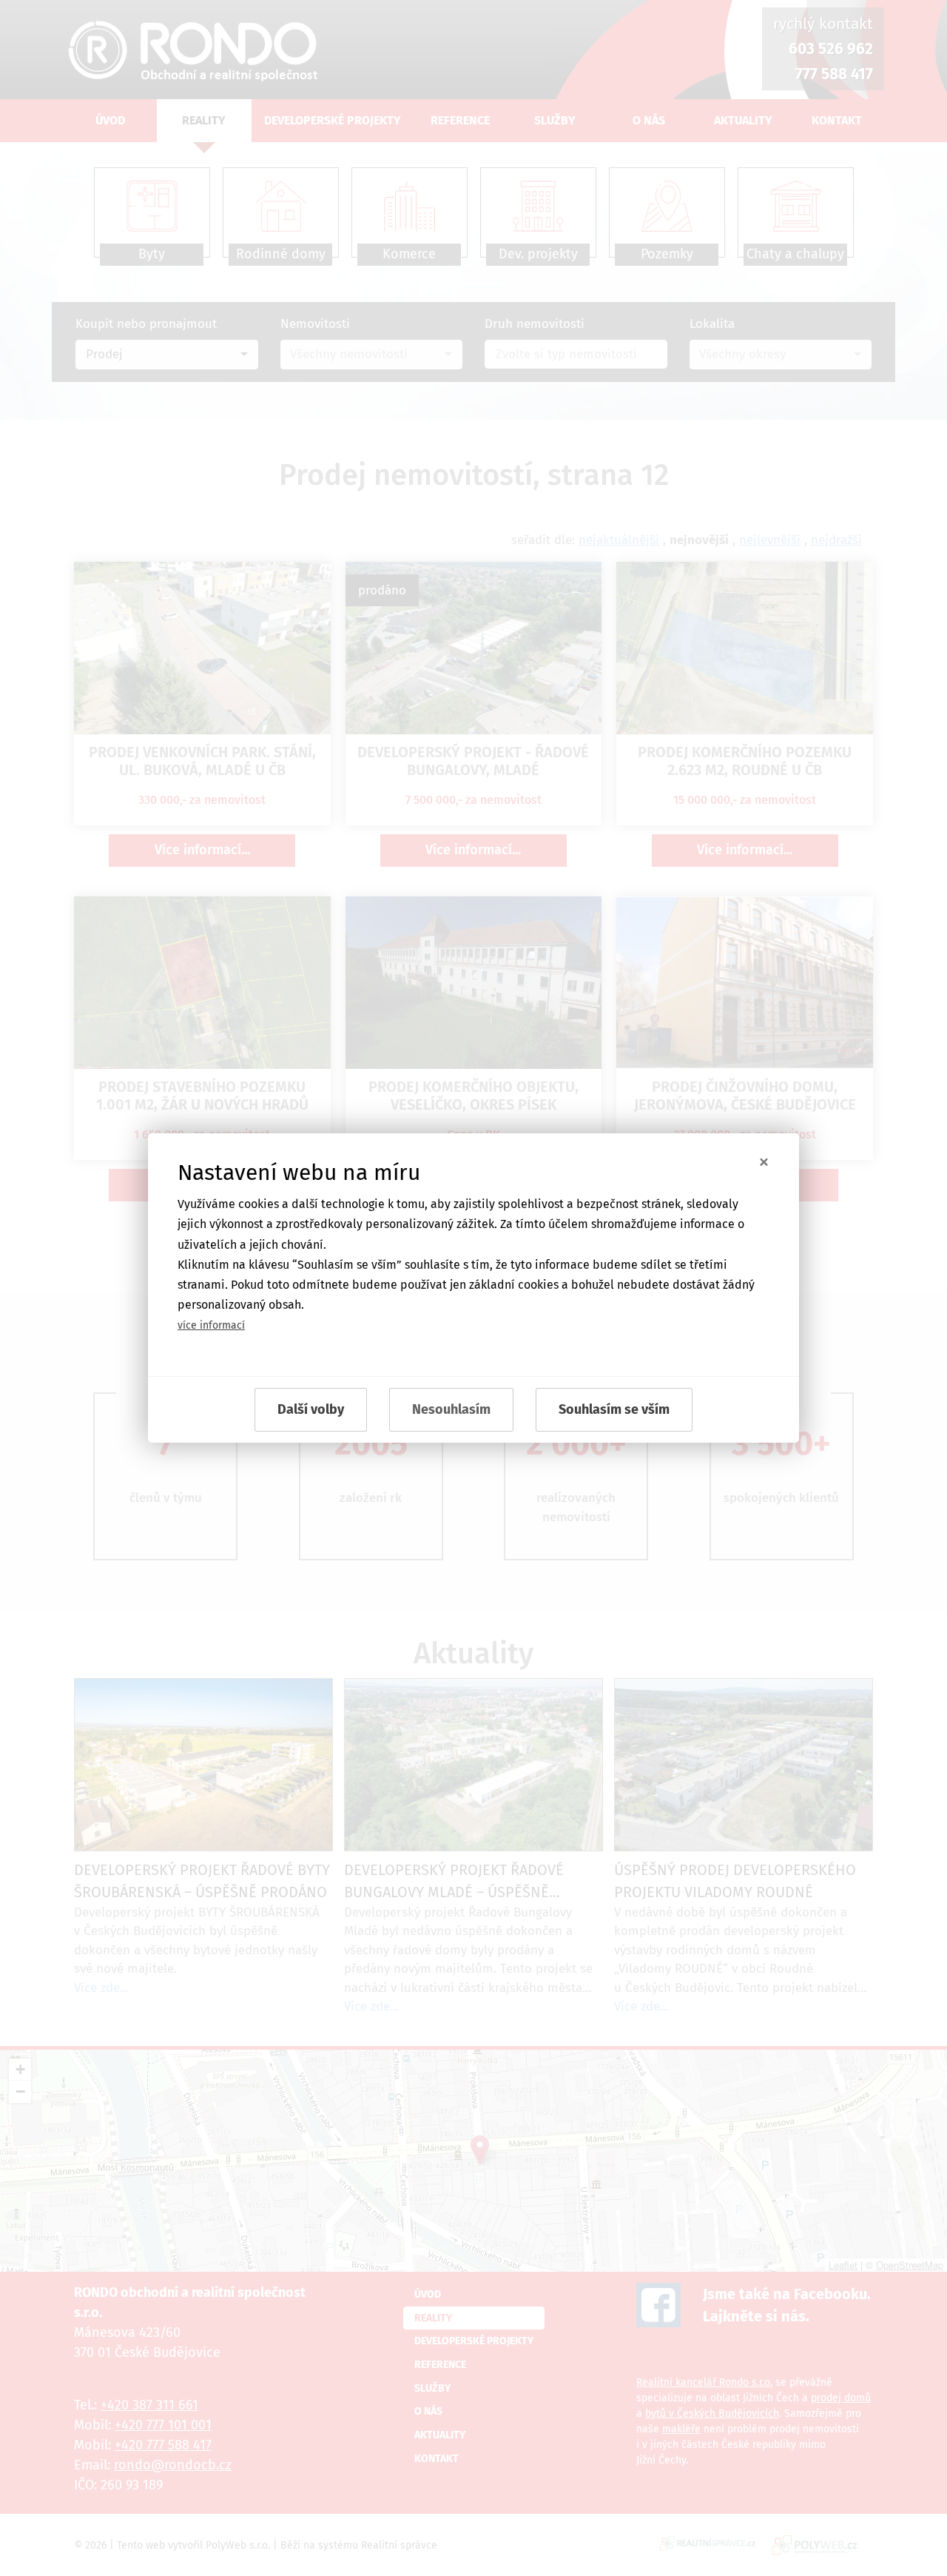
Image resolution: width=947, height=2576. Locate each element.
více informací (211, 1325)
